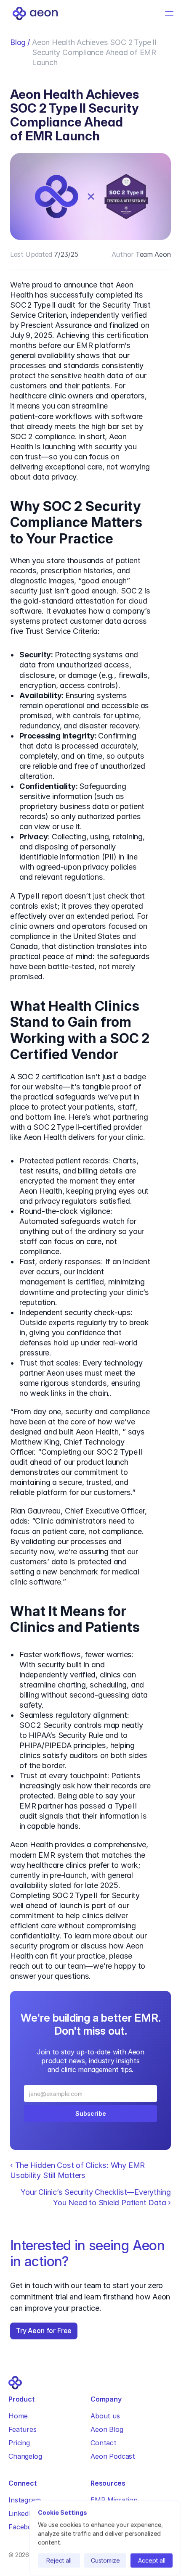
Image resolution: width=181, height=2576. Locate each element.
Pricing (19, 2443)
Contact (104, 2443)
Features (23, 2429)
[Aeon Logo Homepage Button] (36, 13)
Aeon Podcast (113, 2456)
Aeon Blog (107, 2429)
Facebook (24, 2527)
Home (18, 2416)
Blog (18, 42)
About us (105, 2416)
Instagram (25, 2500)
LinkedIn (22, 2513)
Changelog (25, 2456)
